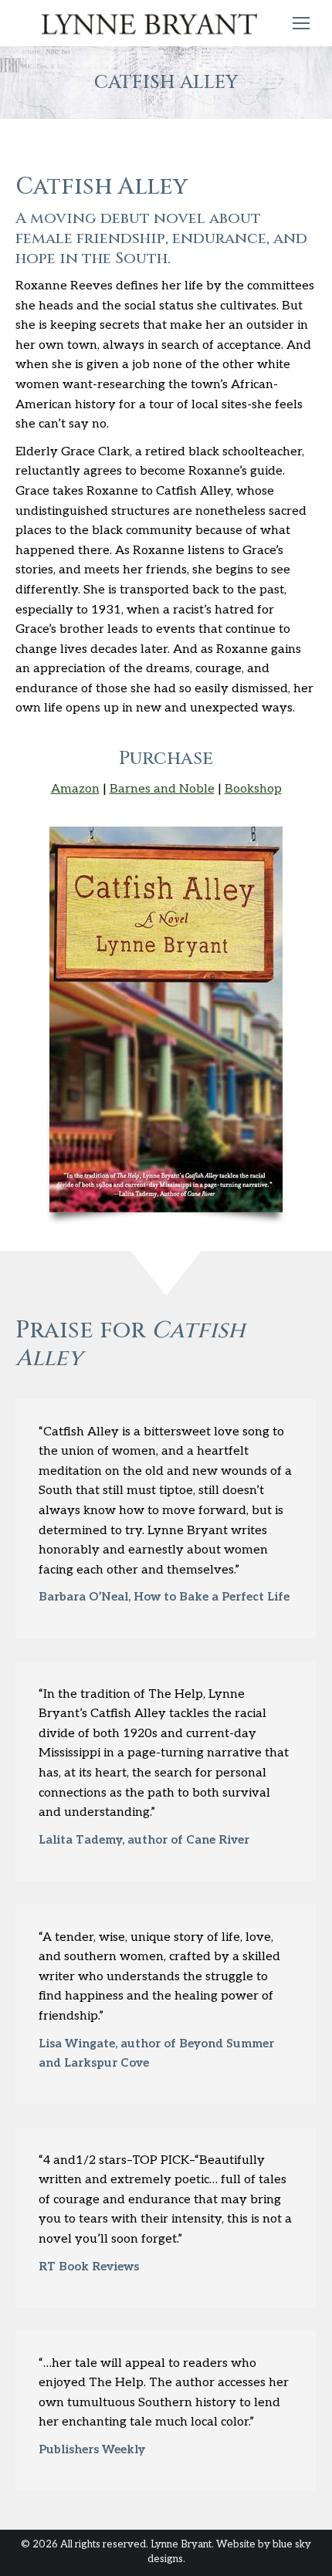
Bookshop (253, 789)
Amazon (75, 789)
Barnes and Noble (162, 789)
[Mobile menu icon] (301, 23)
